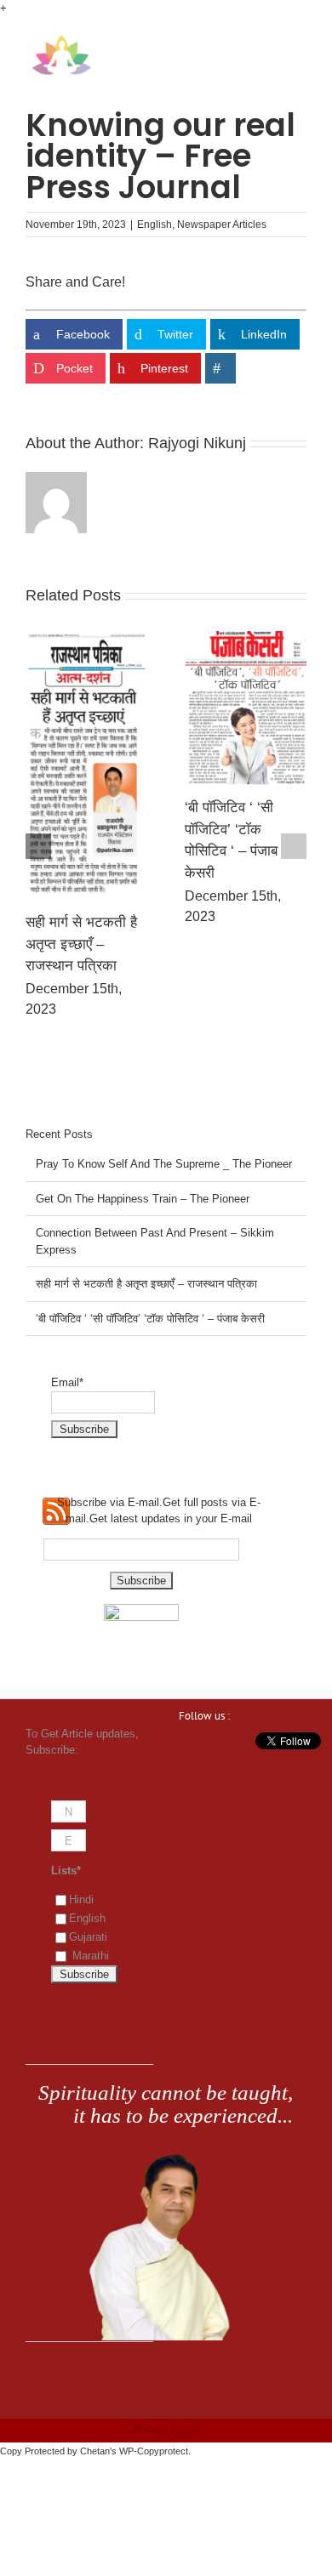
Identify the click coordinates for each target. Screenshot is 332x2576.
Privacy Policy (166, 2431)
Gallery (86, 765)
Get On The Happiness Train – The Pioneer (143, 1199)
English (155, 225)
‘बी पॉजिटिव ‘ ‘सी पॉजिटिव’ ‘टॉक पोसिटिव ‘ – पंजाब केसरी (150, 1319)
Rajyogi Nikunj (197, 443)
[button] (38, 846)
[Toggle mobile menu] (300, 43)
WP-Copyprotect (154, 2451)
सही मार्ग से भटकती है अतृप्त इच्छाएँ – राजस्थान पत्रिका (81, 944)
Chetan (95, 2451)
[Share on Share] (220, 368)
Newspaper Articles (222, 225)
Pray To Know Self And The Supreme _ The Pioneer (164, 1164)
